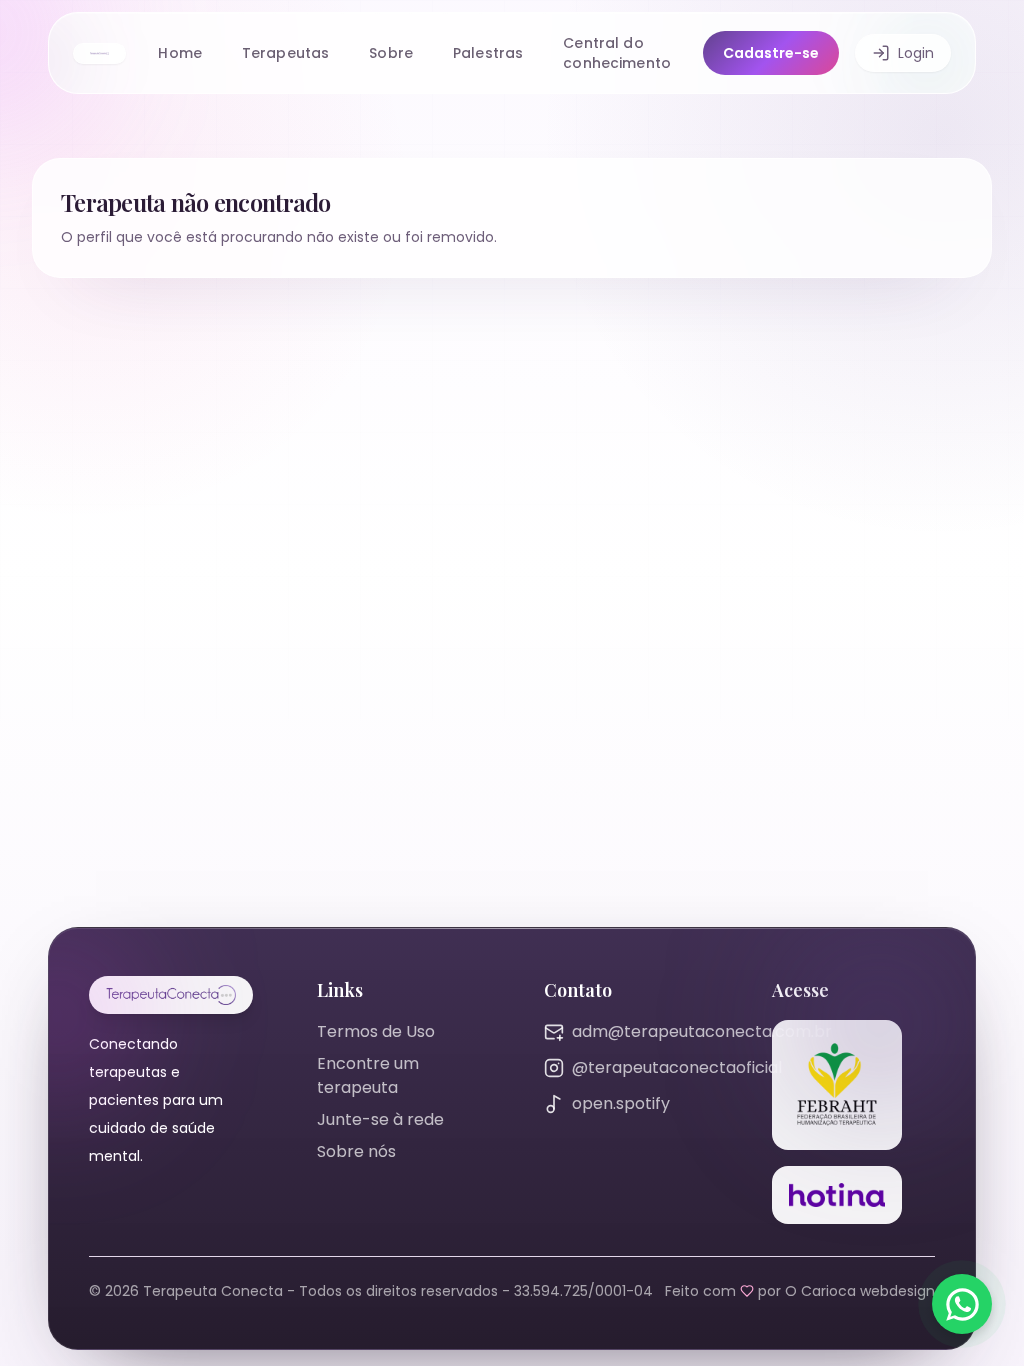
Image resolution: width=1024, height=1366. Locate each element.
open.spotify (621, 1103)
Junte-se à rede (380, 1119)
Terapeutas (285, 53)
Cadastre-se (771, 53)
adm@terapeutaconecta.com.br (702, 1031)
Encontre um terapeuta (368, 1075)
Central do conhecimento (617, 53)
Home (180, 53)
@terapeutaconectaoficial (677, 1067)
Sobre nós (356, 1151)
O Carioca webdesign (860, 1291)
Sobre (391, 53)
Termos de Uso (376, 1031)
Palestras (488, 53)
